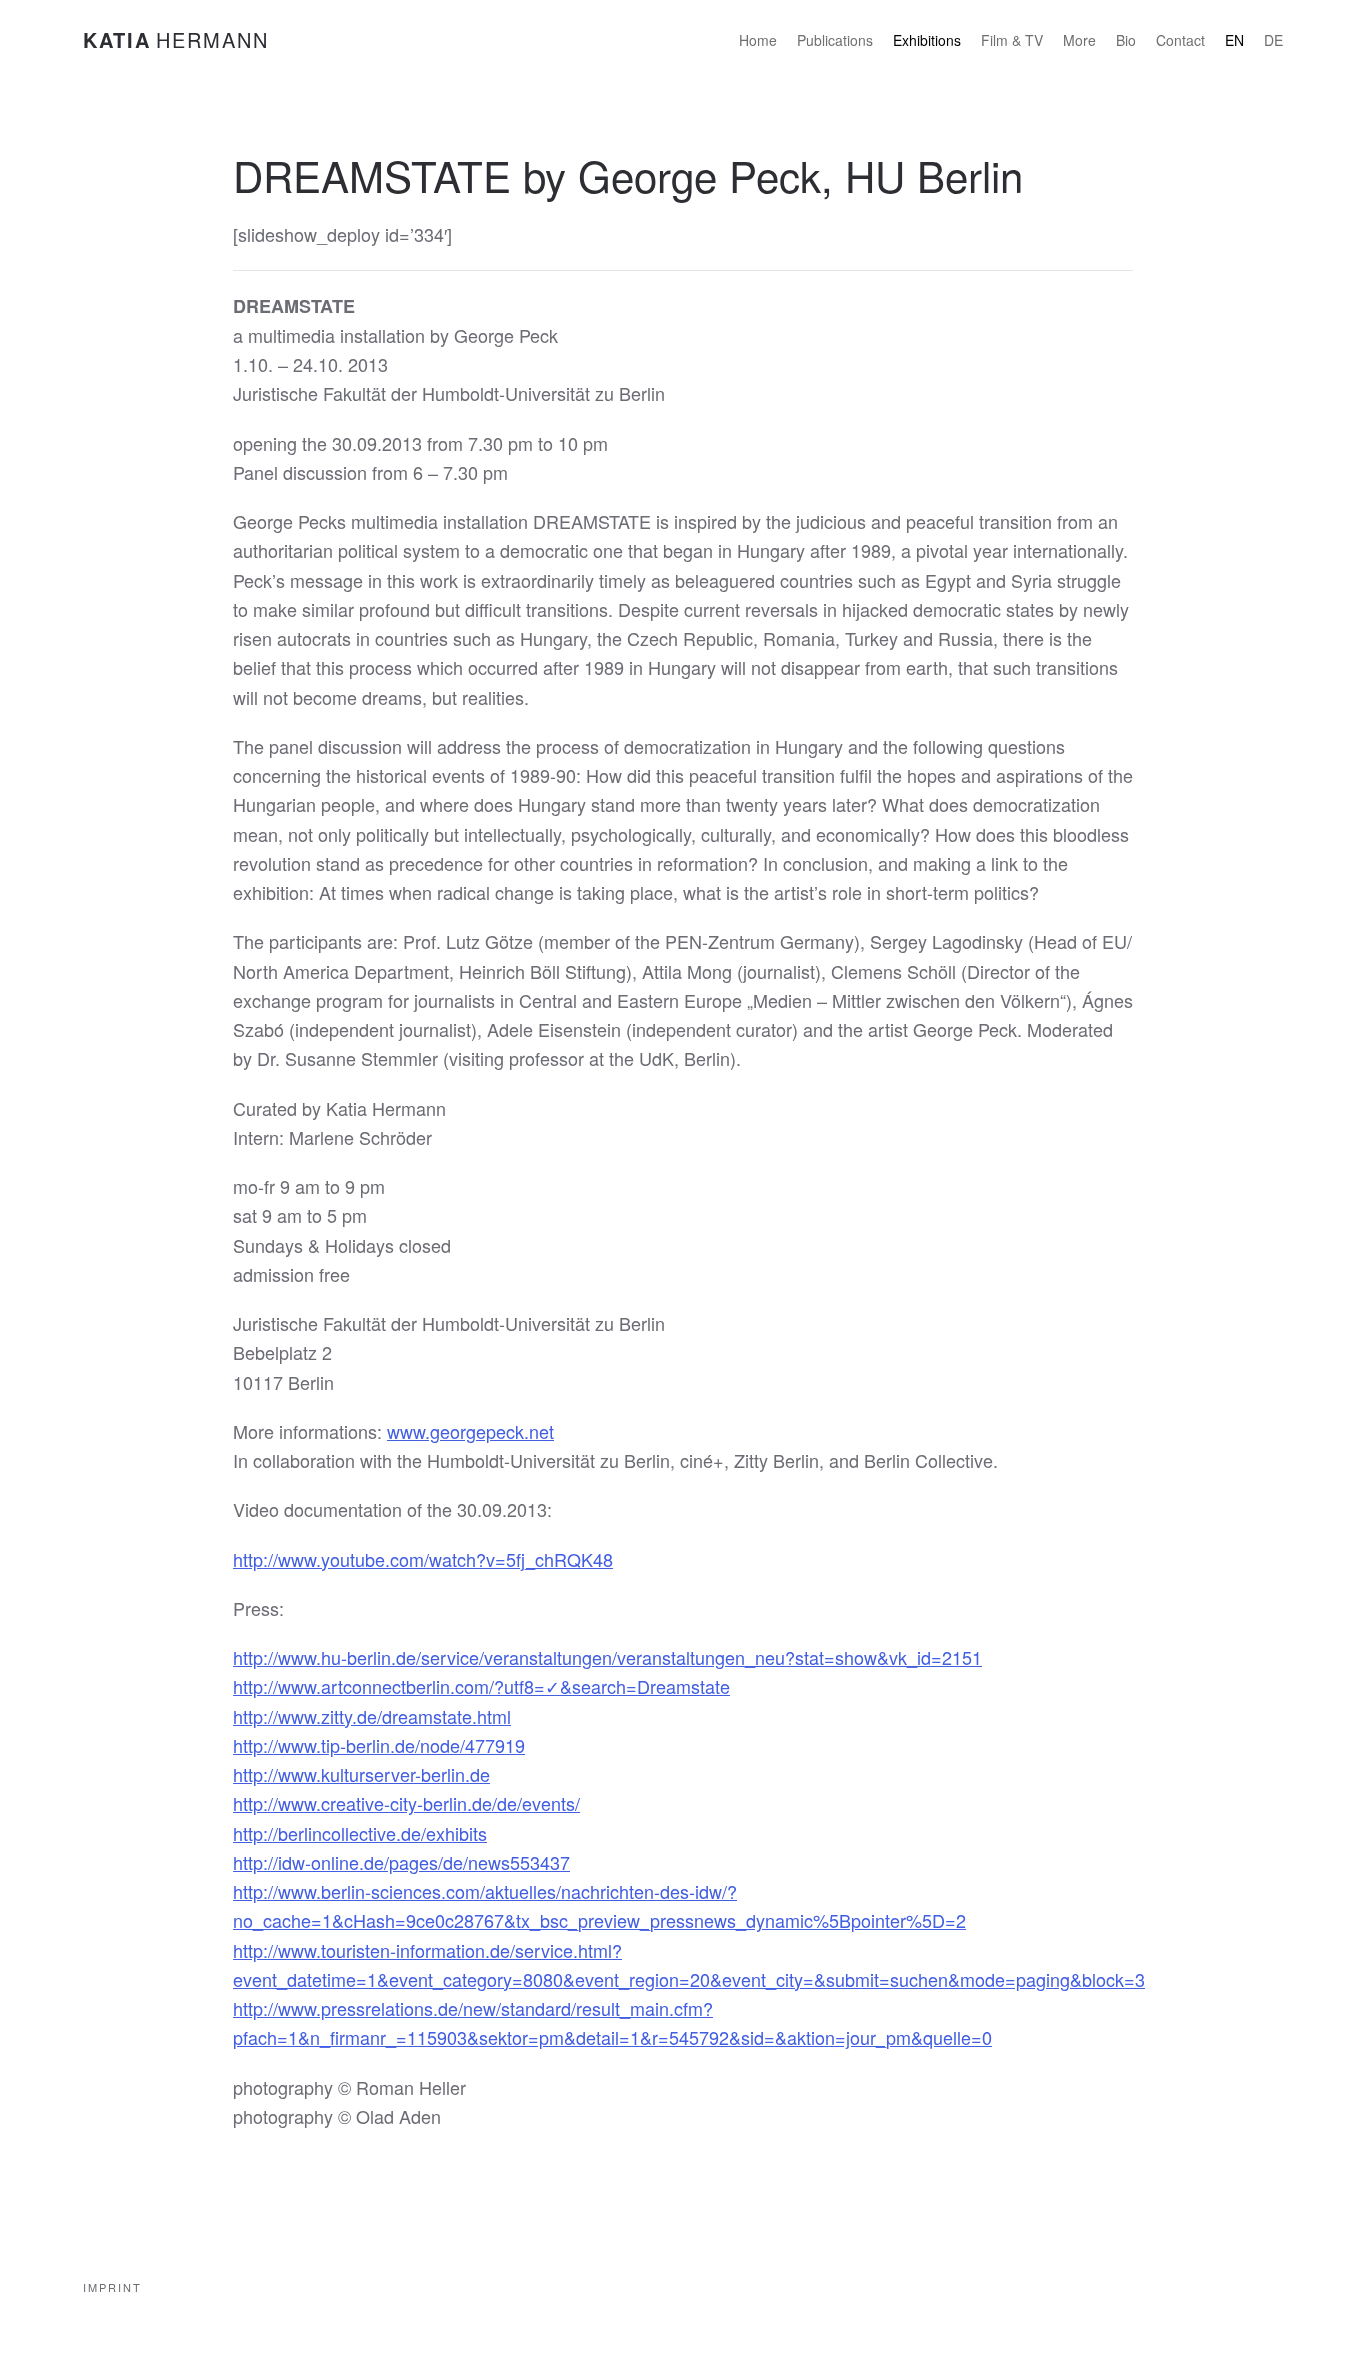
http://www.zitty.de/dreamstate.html (372, 1716)
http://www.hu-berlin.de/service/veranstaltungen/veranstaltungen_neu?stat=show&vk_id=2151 (607, 1657)
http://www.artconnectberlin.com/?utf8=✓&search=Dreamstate (481, 1686)
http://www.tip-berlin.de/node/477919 (379, 1745)
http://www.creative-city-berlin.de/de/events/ (406, 1803)
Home (758, 40)
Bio (1126, 40)
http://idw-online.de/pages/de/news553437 (401, 1862)
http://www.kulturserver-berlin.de (361, 1774)
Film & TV (1012, 40)
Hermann (176, 39)
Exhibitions (927, 40)
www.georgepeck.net (470, 1431)
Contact (1180, 40)
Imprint (112, 2287)
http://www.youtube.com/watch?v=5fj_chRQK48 (423, 1559)
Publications (835, 40)
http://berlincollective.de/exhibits (360, 1833)
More (1079, 40)
